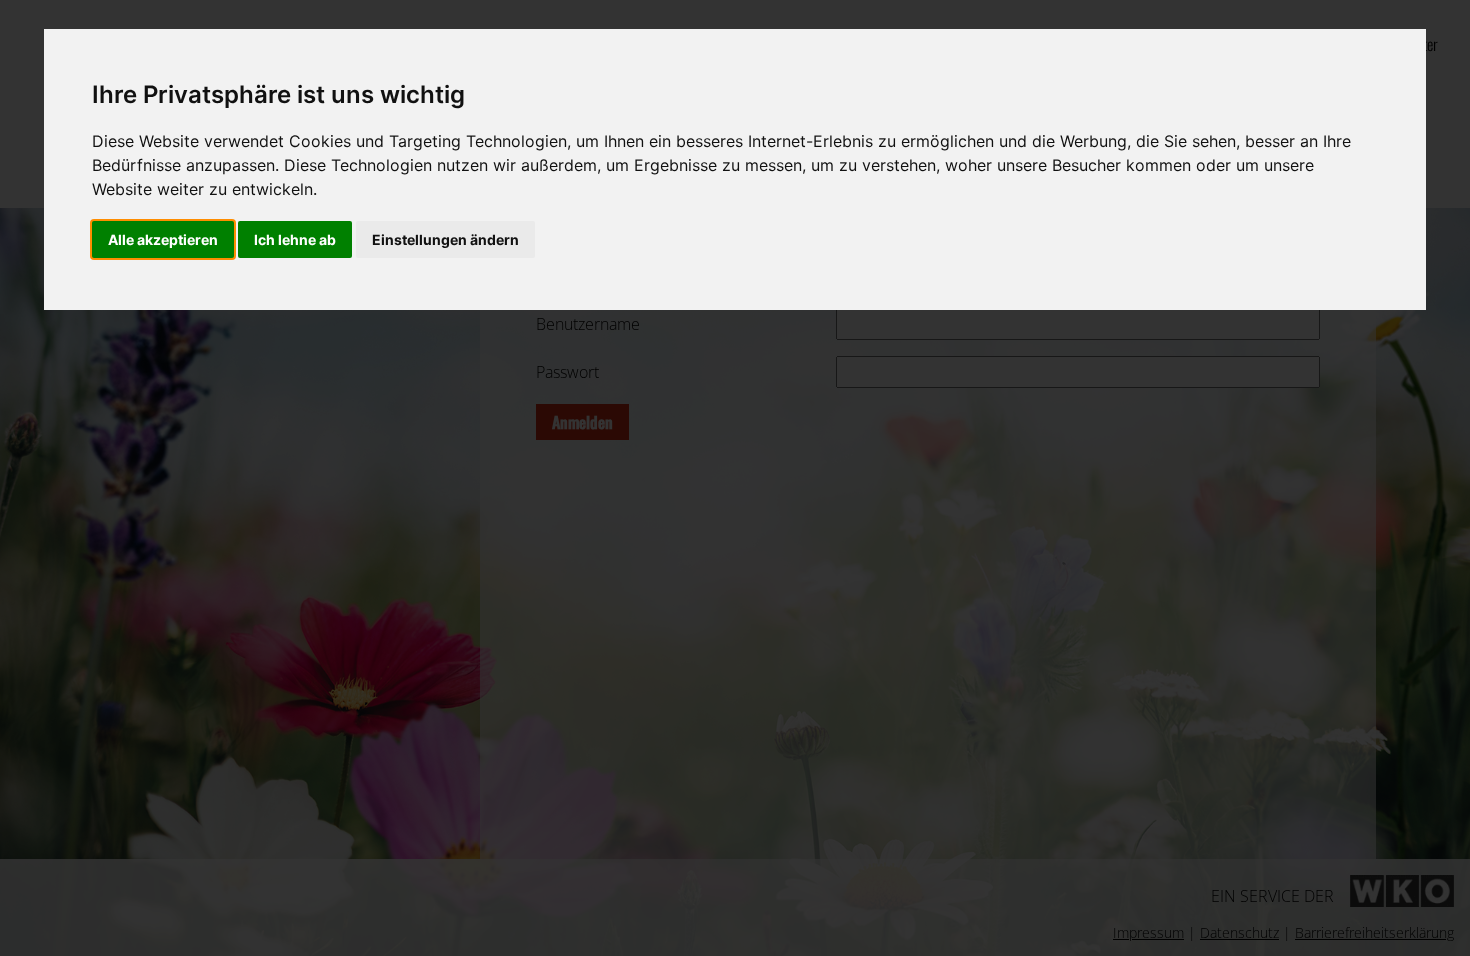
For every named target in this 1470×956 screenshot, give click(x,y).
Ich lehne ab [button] (295, 239)
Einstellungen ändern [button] (445, 239)
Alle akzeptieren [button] (163, 239)
